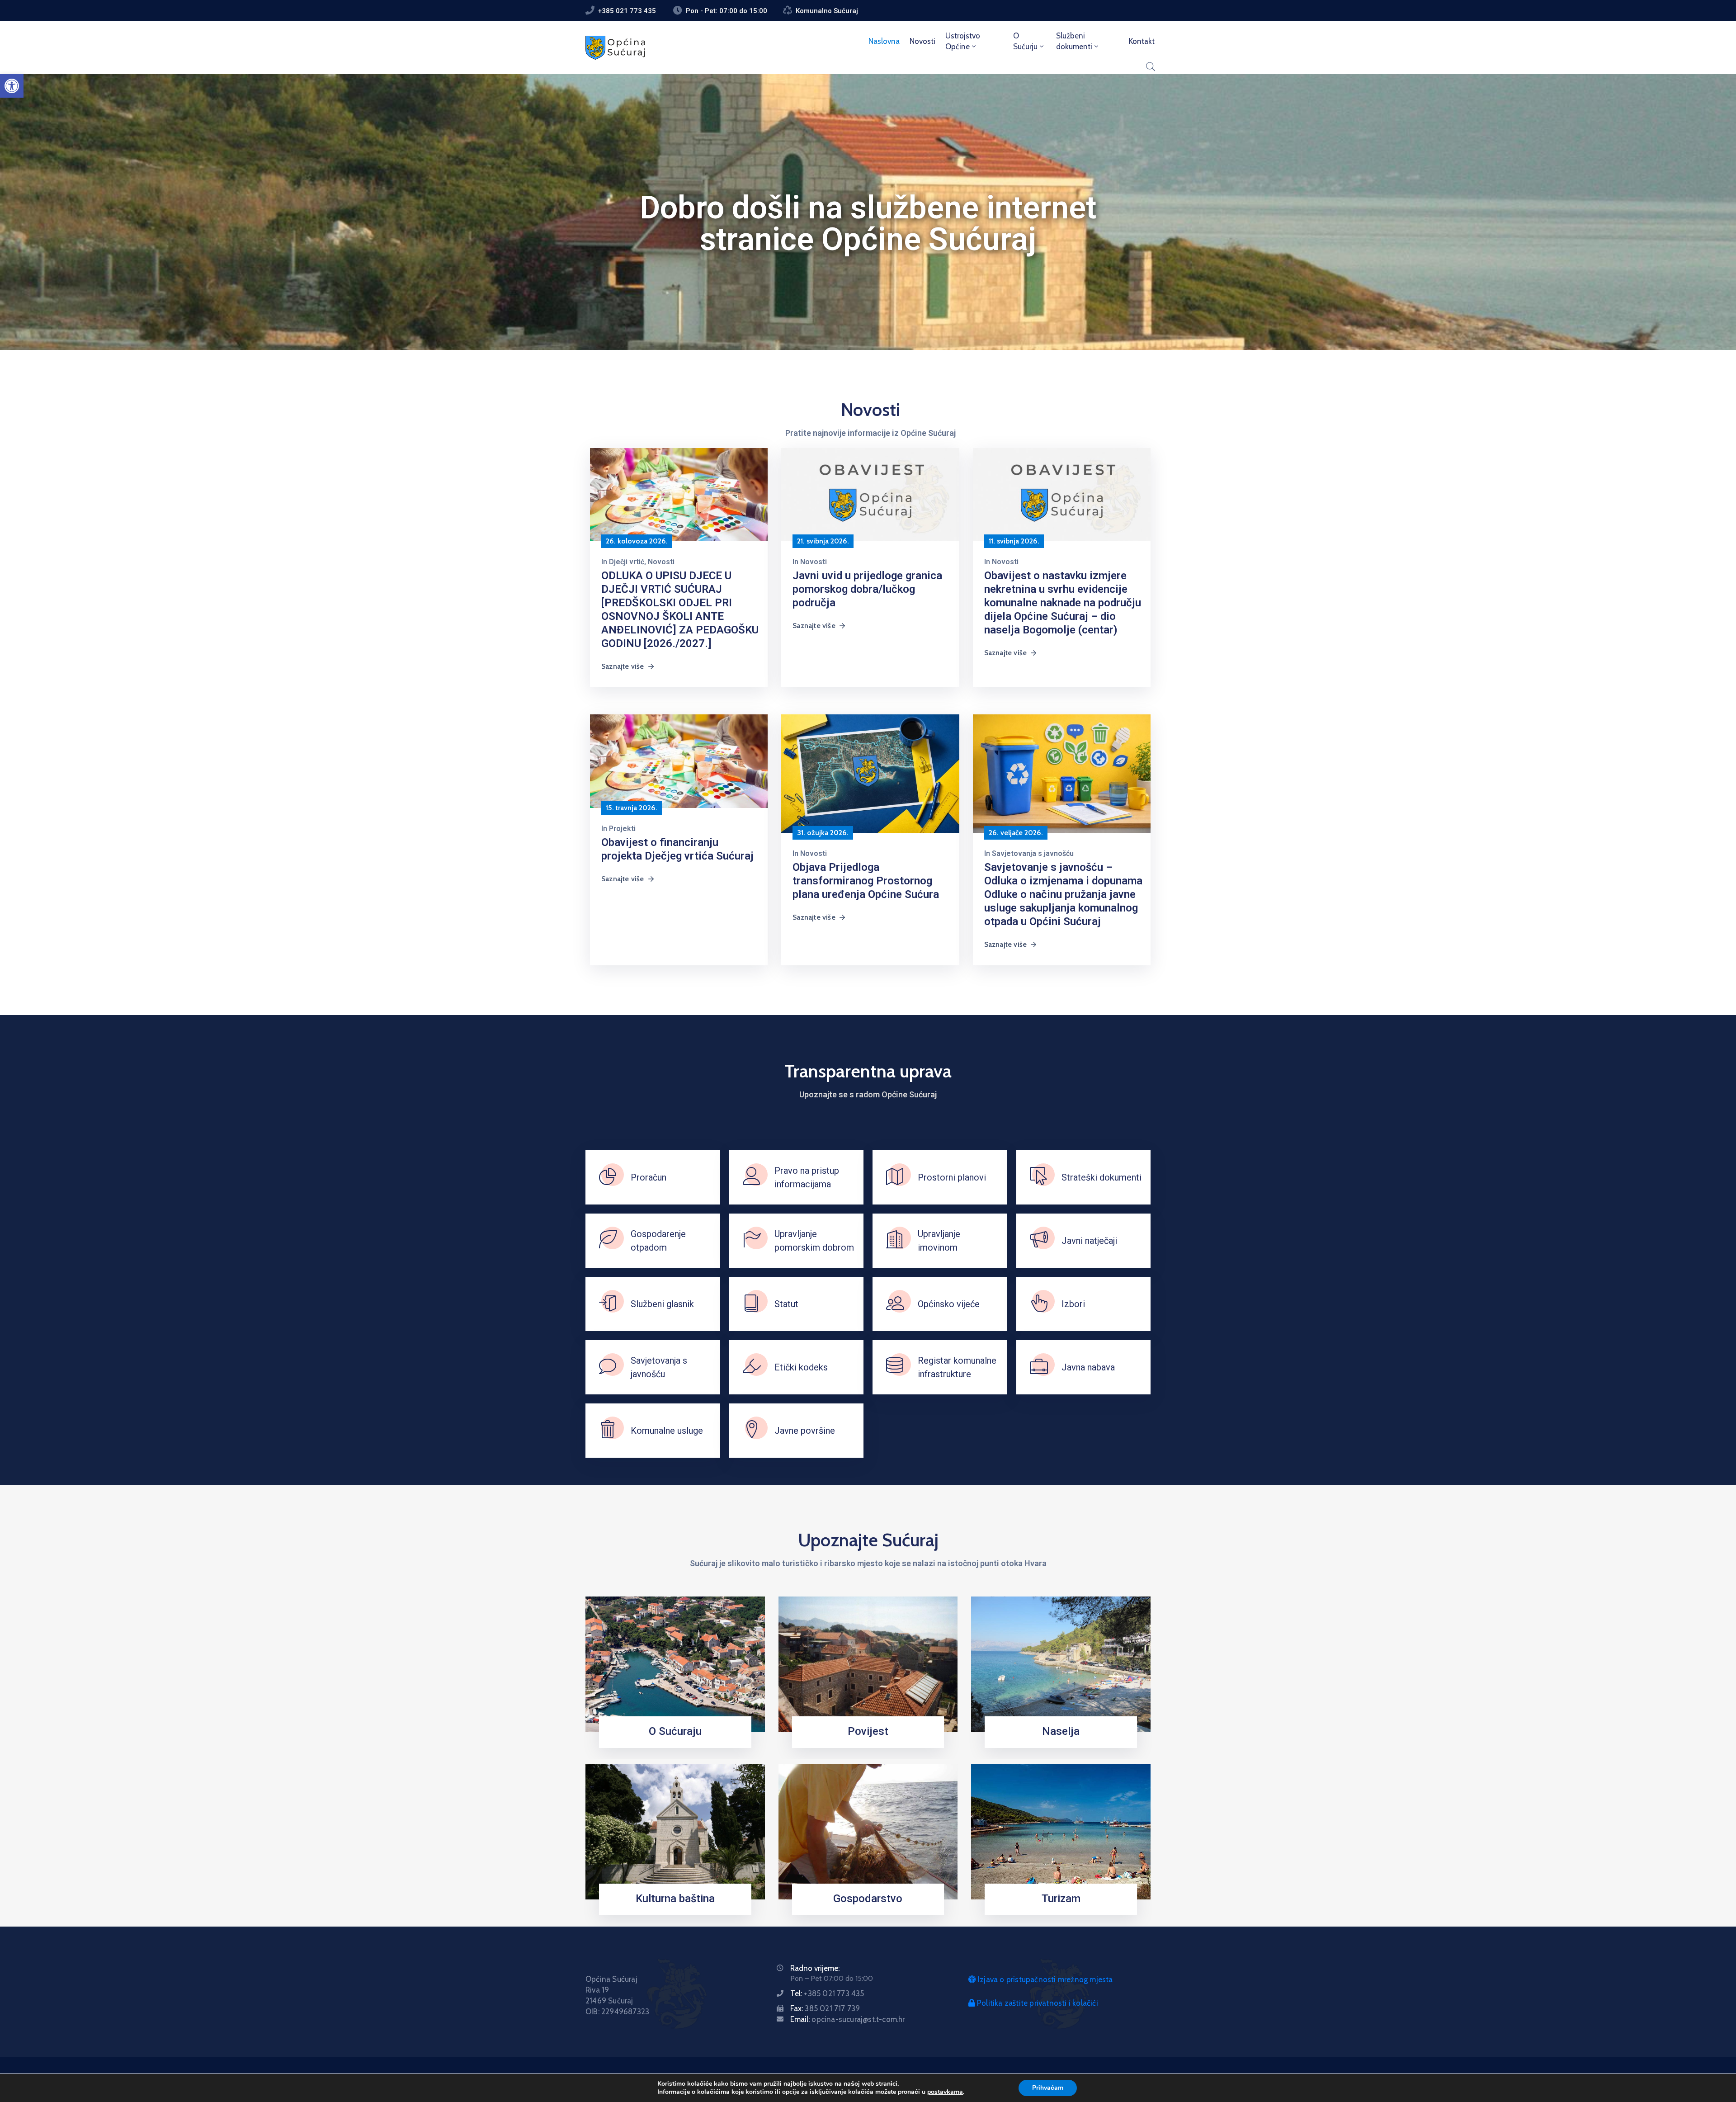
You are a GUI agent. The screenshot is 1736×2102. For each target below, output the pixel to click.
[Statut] (752, 1304)
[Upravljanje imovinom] (895, 1241)
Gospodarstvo (868, 1899)
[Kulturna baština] (675, 1831)
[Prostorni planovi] (895, 1177)
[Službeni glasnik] (608, 1304)
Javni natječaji (1089, 1241)
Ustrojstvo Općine (963, 41)
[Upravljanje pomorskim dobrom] (752, 1241)
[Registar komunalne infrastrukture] (895, 1367)
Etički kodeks (801, 1367)
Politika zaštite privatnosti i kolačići (1037, 2003)
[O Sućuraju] (675, 1664)
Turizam (1061, 1899)
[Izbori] (1039, 1304)
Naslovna (884, 41)
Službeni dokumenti (1074, 41)
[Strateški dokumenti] (1039, 1177)
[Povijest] (868, 1664)
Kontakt (1142, 41)
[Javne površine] (752, 1431)
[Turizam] (1061, 1831)
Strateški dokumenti (1102, 1177)
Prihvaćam (1048, 2088)
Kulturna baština (675, 1899)
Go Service (1058, 1745)
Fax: (825, 2008)
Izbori (1073, 1304)
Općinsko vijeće (949, 1304)
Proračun (649, 1177)
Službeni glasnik (662, 1304)
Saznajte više (623, 666)
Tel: (827, 1993)
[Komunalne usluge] (608, 1431)
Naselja (1061, 1731)
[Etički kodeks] (752, 1367)
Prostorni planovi (952, 1177)
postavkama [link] (945, 2092)
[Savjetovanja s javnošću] (608, 1367)
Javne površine (805, 1431)
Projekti (622, 829)
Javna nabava (1088, 1367)
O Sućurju (1025, 41)
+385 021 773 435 (627, 11)
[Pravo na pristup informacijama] (752, 1177)
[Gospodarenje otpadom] (608, 1241)
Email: (847, 2019)
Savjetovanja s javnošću (1033, 853)
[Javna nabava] (1039, 1367)
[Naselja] (1061, 1664)
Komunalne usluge (667, 1431)
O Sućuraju (675, 1731)
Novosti (922, 41)
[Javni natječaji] (1039, 1241)
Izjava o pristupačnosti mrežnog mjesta (1045, 1979)
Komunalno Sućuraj (827, 11)
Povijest (868, 1731)
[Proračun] (608, 1177)
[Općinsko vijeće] (895, 1304)
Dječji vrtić (627, 562)
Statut (786, 1304)
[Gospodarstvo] (868, 1831)
